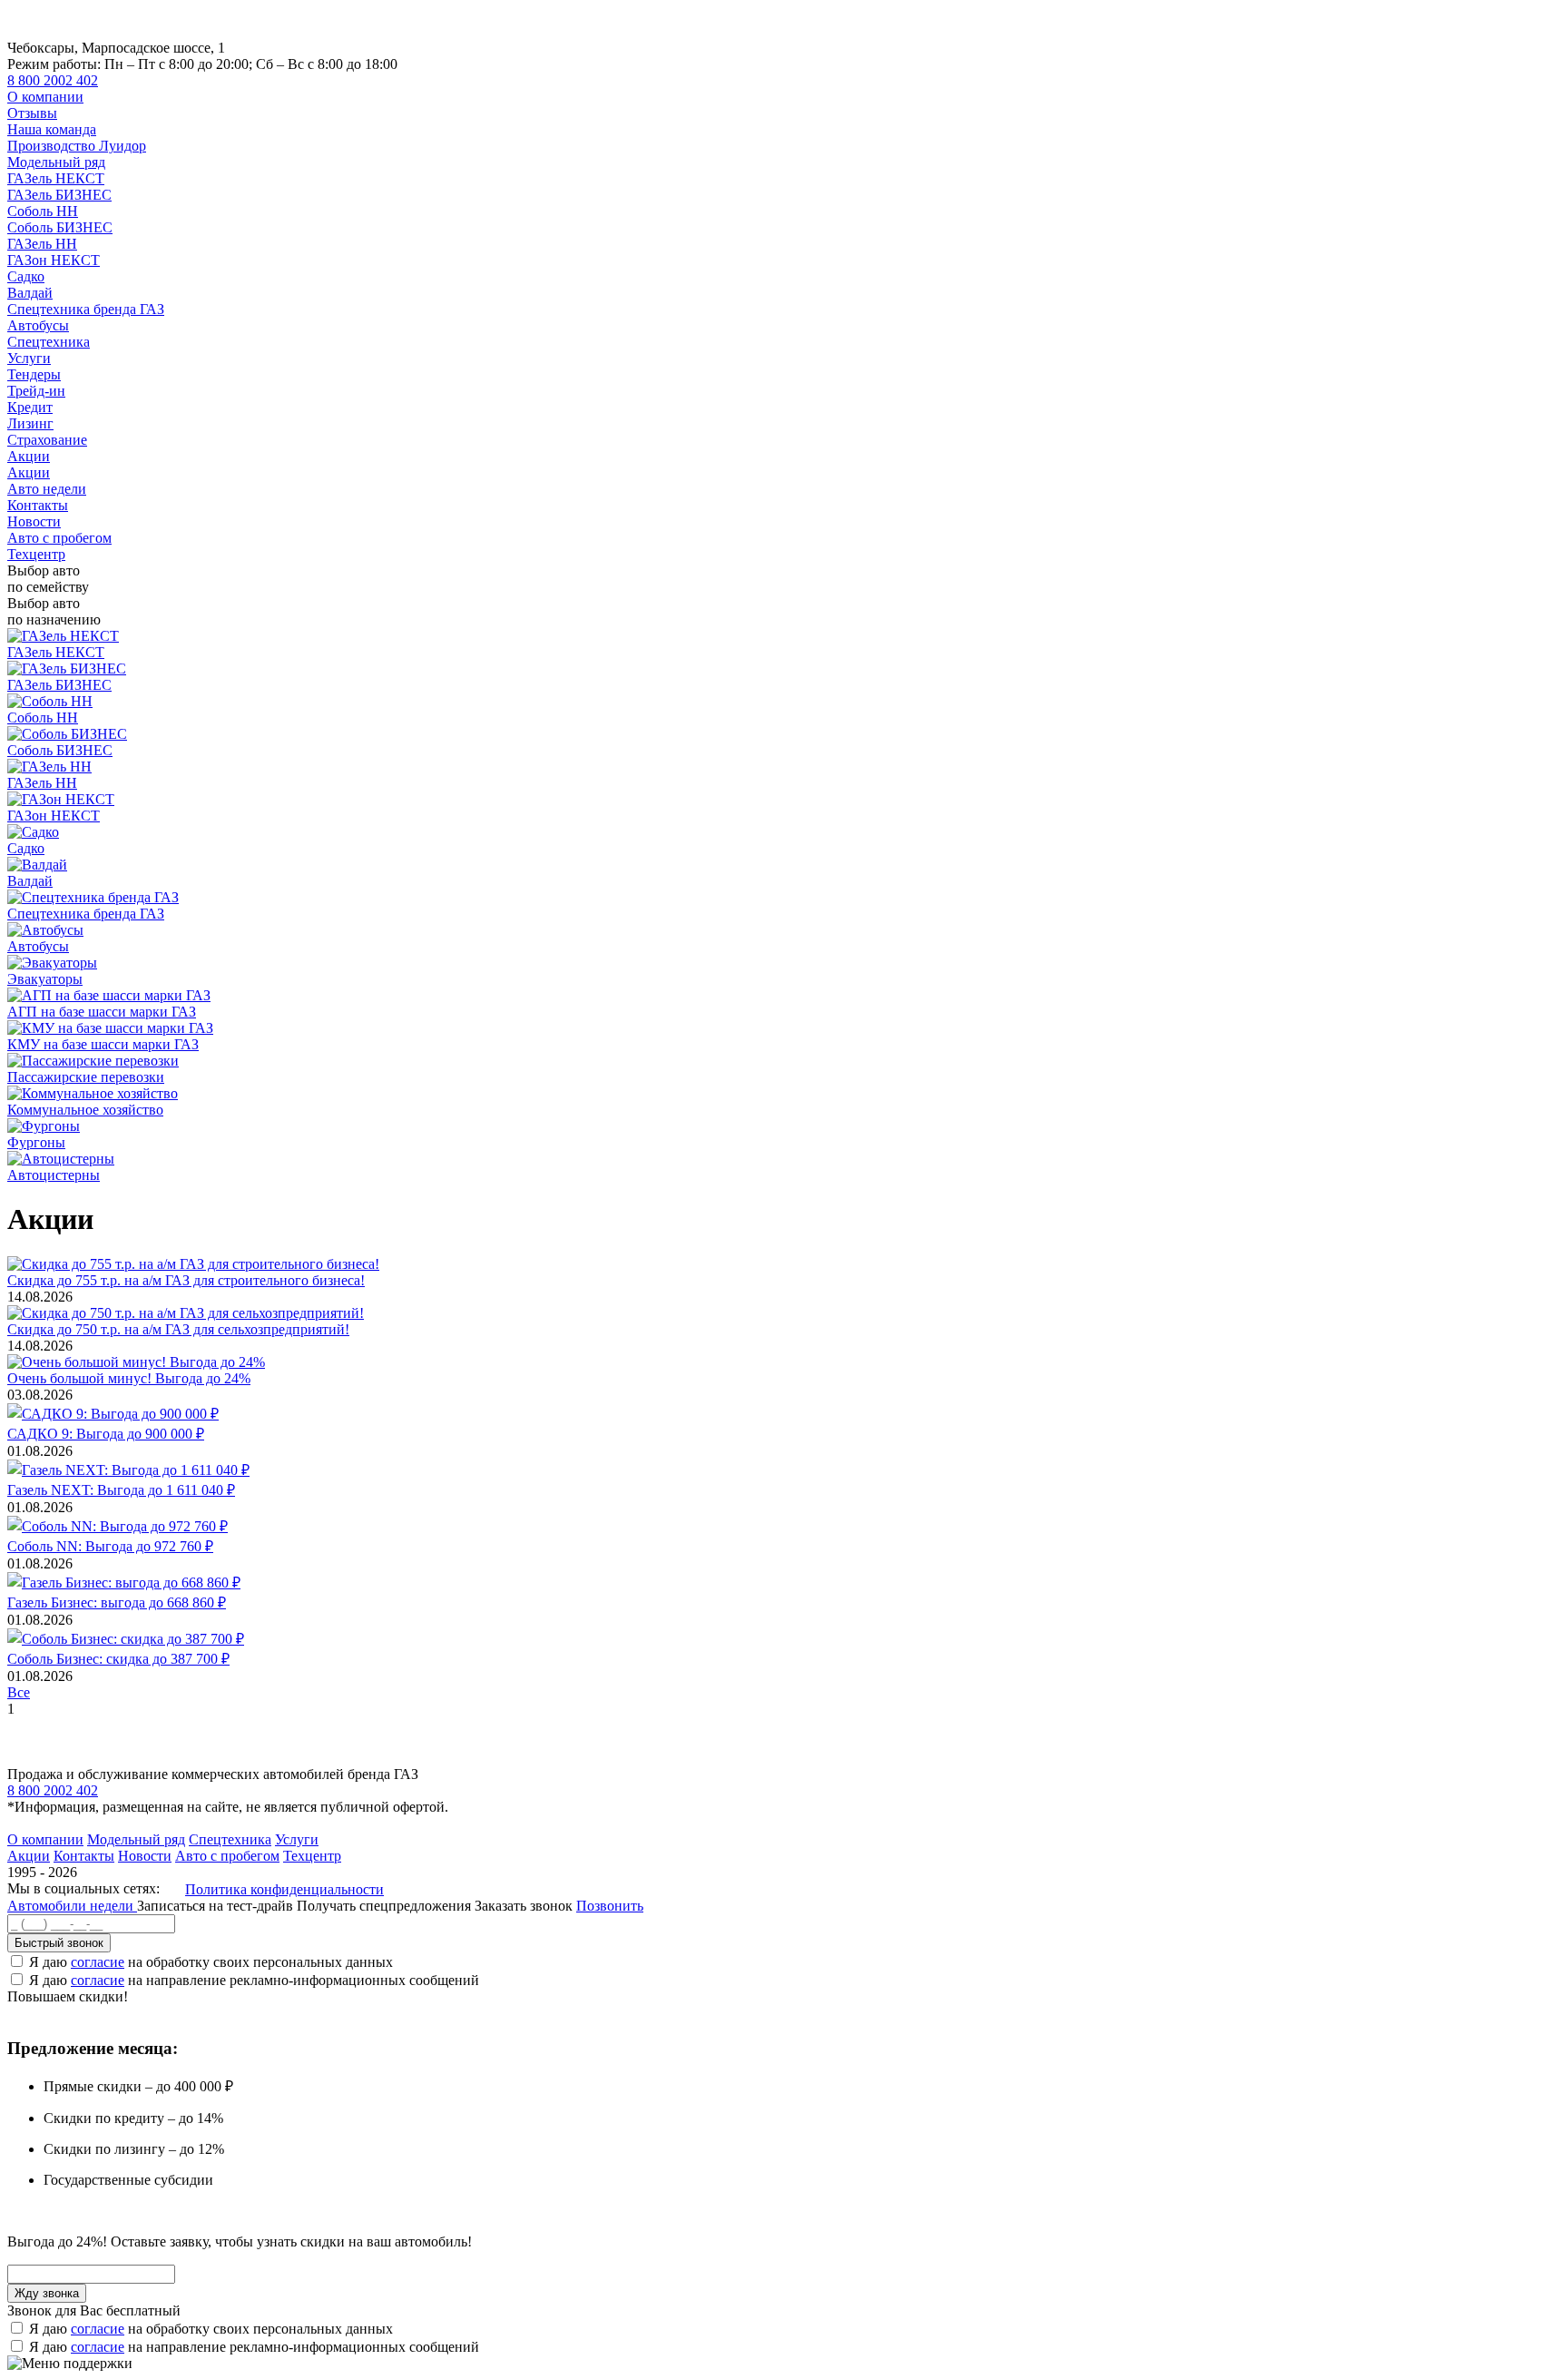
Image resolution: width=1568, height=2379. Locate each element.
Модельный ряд (56, 162)
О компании (45, 97)
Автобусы (38, 325)
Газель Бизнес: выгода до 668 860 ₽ (117, 1602)
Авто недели (47, 489)
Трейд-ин (36, 391)
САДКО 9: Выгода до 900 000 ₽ (106, 1434)
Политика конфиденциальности (284, 1889)
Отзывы (32, 113)
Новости (34, 521)
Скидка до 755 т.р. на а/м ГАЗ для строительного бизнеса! (186, 1280)
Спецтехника (49, 342)
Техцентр (36, 554)
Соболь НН (43, 211)
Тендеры (34, 374)
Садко (26, 276)
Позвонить (610, 1906)
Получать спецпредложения (386, 1906)
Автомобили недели (72, 1906)
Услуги (29, 358)
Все (19, 1692)
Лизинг (30, 423)
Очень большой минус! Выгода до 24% (129, 1378)
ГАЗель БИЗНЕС (59, 195)
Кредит (30, 407)
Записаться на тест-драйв (217, 1906)
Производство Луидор (77, 146)
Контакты (38, 505)
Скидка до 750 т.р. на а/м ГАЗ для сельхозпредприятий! (178, 1329)
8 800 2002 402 (53, 80)
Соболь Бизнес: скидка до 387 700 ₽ (118, 1659)
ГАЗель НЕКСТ (56, 178)
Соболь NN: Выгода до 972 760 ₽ (110, 1546)
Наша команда (52, 129)
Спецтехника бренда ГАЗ (86, 309)
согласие (98, 1962)
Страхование (47, 440)
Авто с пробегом (59, 538)
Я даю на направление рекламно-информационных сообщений (254, 1980)
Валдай (30, 293)
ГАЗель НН (42, 244)
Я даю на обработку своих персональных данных (211, 1962)
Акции (29, 456)
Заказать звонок (524, 1906)
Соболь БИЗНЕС (60, 227)
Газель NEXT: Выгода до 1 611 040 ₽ (121, 1490)
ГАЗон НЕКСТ (54, 260)
